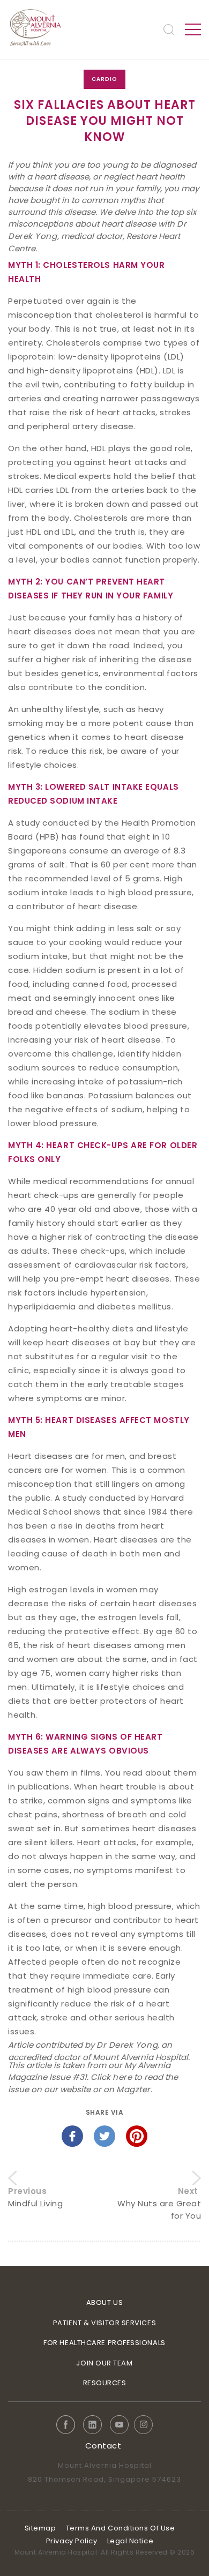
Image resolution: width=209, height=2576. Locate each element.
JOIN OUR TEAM (104, 2363)
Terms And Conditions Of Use (121, 2528)
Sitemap (40, 2528)
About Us (104, 2302)
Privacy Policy (72, 2541)
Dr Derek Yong (127, 2045)
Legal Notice (130, 2541)
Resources (105, 2383)
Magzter (133, 2089)
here (122, 2077)
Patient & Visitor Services (104, 2323)
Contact (103, 2446)
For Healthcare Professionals (104, 2343)
